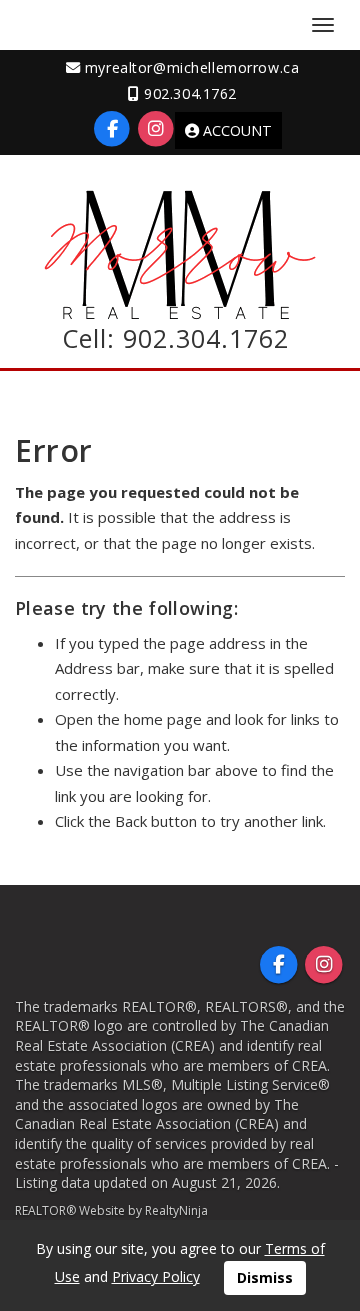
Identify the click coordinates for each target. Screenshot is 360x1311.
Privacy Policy (156, 1276)
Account (235, 130)
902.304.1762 (202, 338)
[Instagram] (155, 128)
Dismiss (265, 1277)
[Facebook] (114, 128)
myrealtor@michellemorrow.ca (189, 67)
